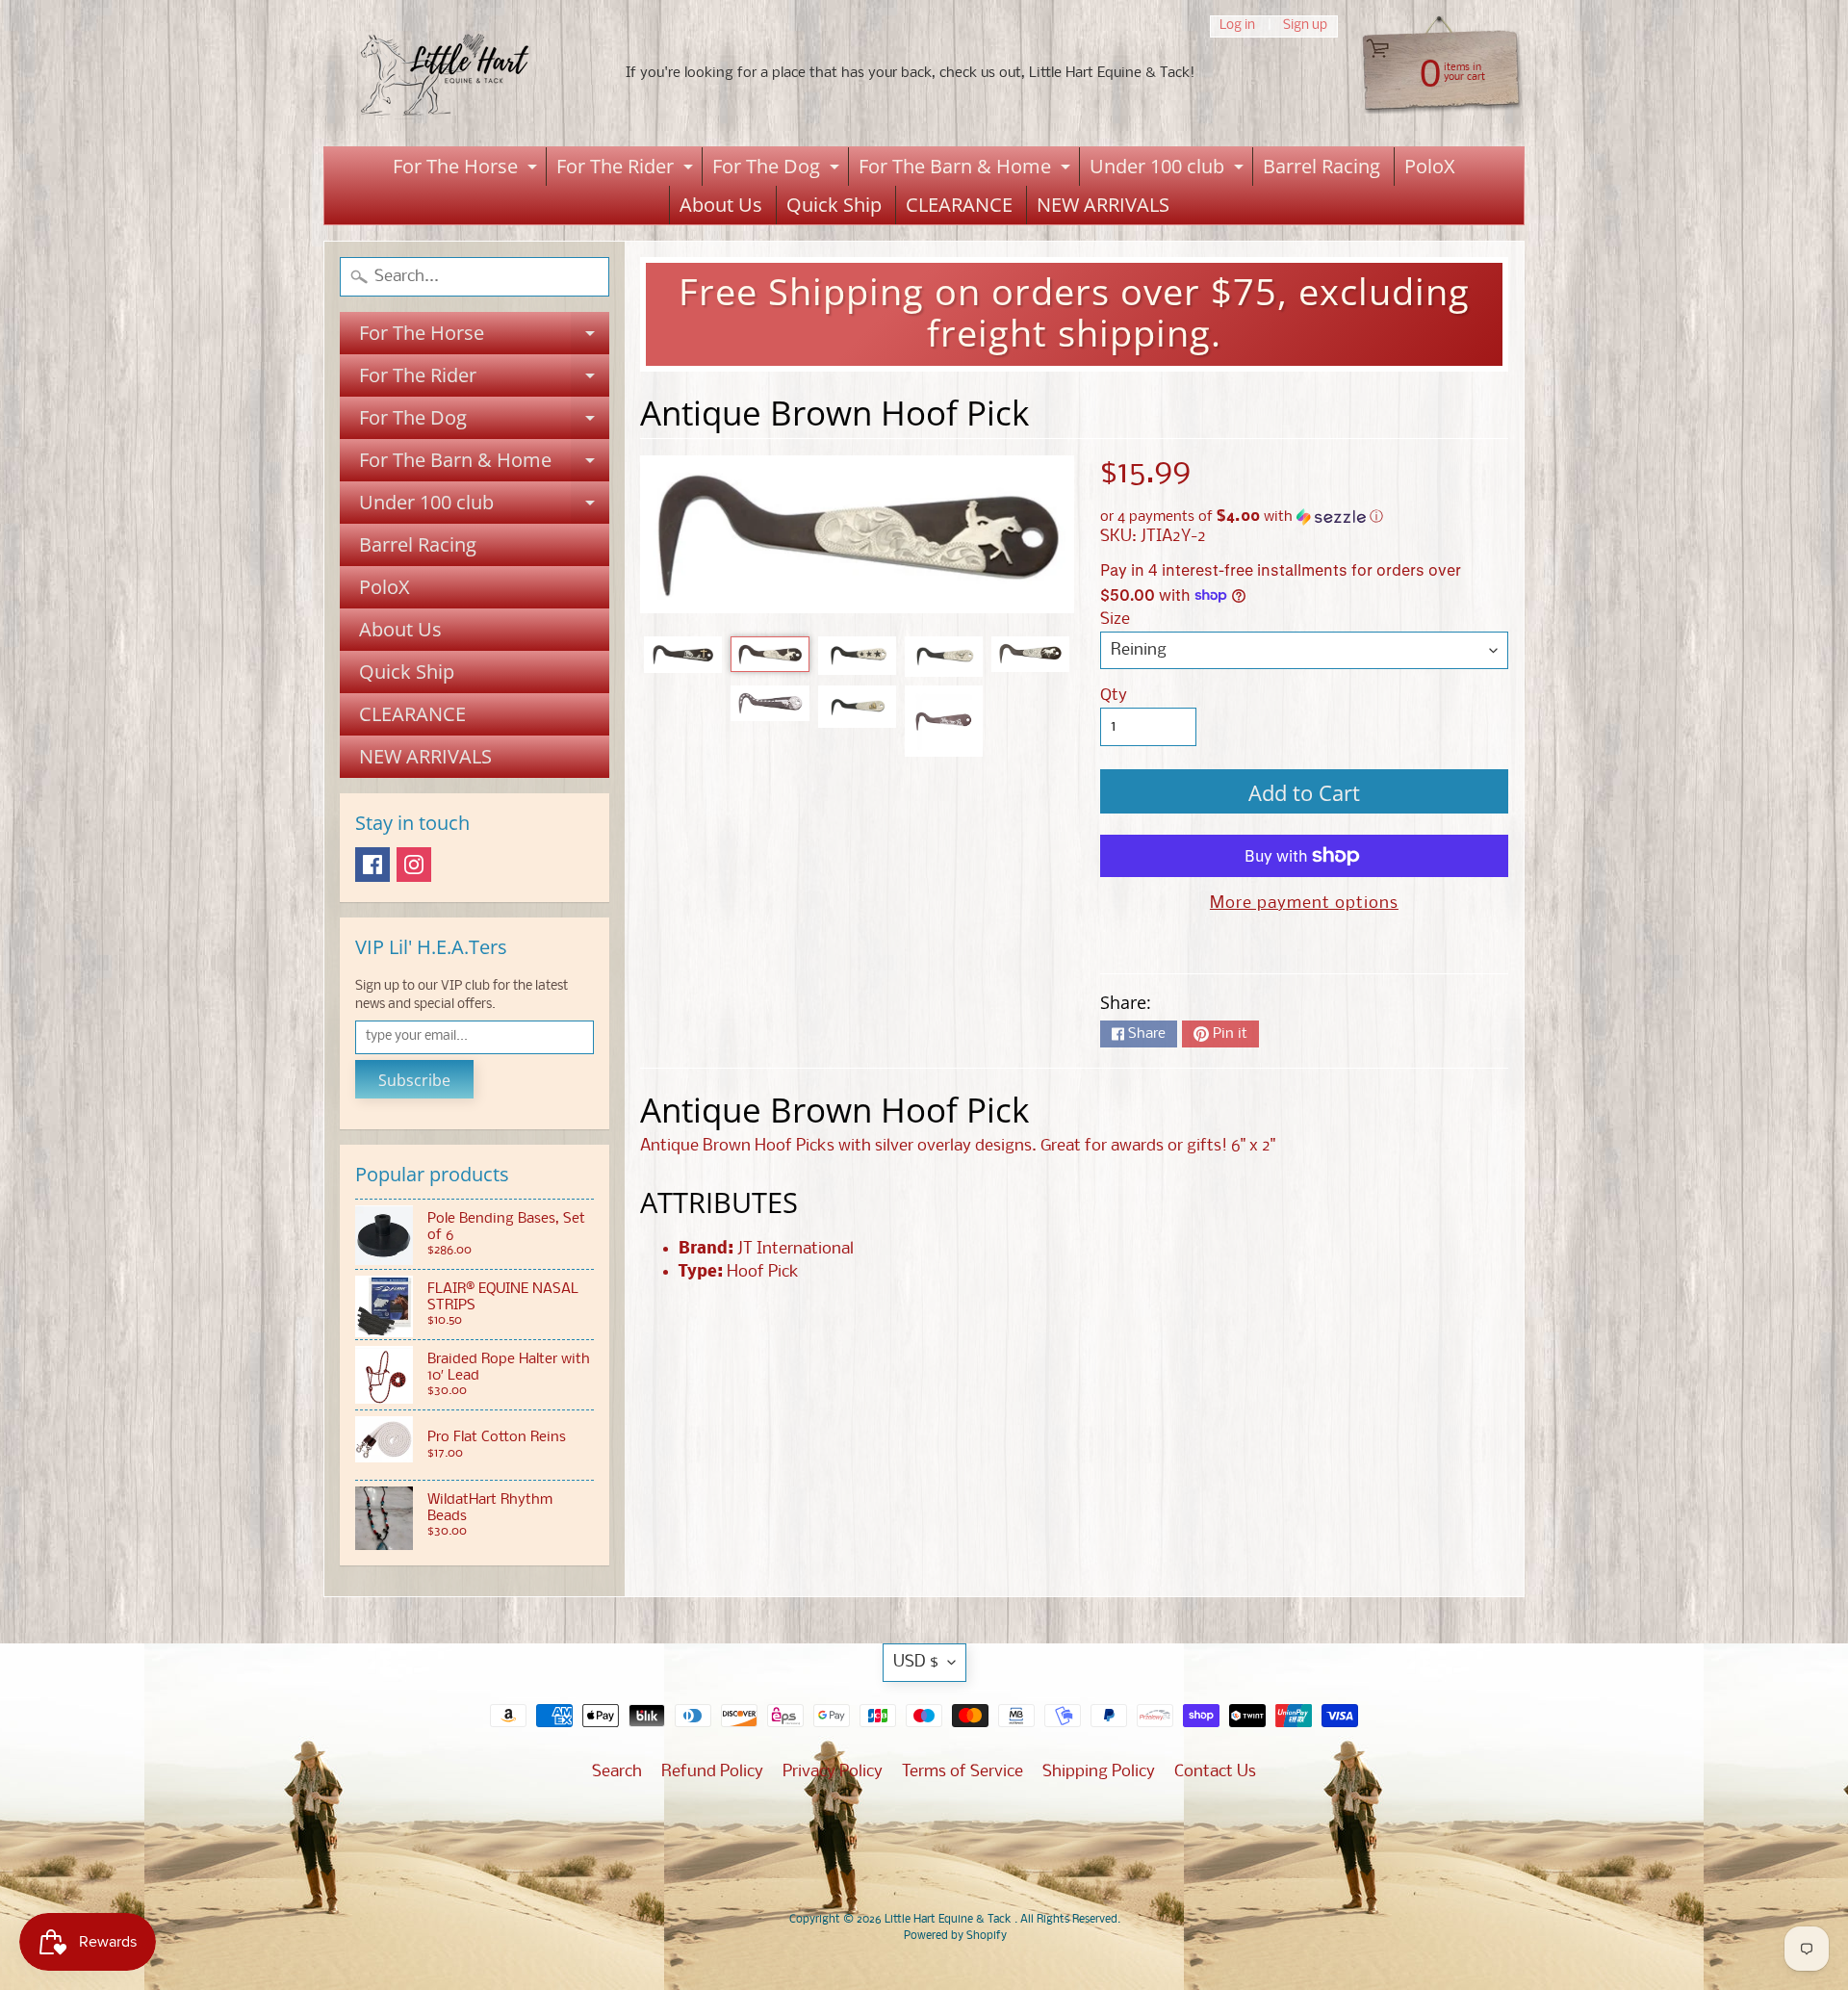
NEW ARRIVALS (1103, 205)
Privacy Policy (833, 1772)
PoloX (1430, 166)
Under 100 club (1169, 169)
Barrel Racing (1322, 166)
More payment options (1304, 904)
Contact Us (1215, 1772)
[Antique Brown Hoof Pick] (683, 655)
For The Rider (627, 169)
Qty (1114, 696)
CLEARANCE (959, 205)
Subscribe (414, 1080)
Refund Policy (712, 1772)
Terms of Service (962, 1772)
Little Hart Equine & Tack (950, 1920)
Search (617, 1772)
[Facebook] (372, 865)
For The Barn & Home (967, 169)
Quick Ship (834, 205)
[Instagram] (414, 865)
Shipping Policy (1099, 1772)
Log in (1237, 26)
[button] (1304, 517)
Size (1115, 620)
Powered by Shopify (955, 1936)
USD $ (916, 1662)
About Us (721, 205)
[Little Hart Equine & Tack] (468, 73)
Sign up (1305, 26)
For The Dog (778, 169)
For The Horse (467, 169)
